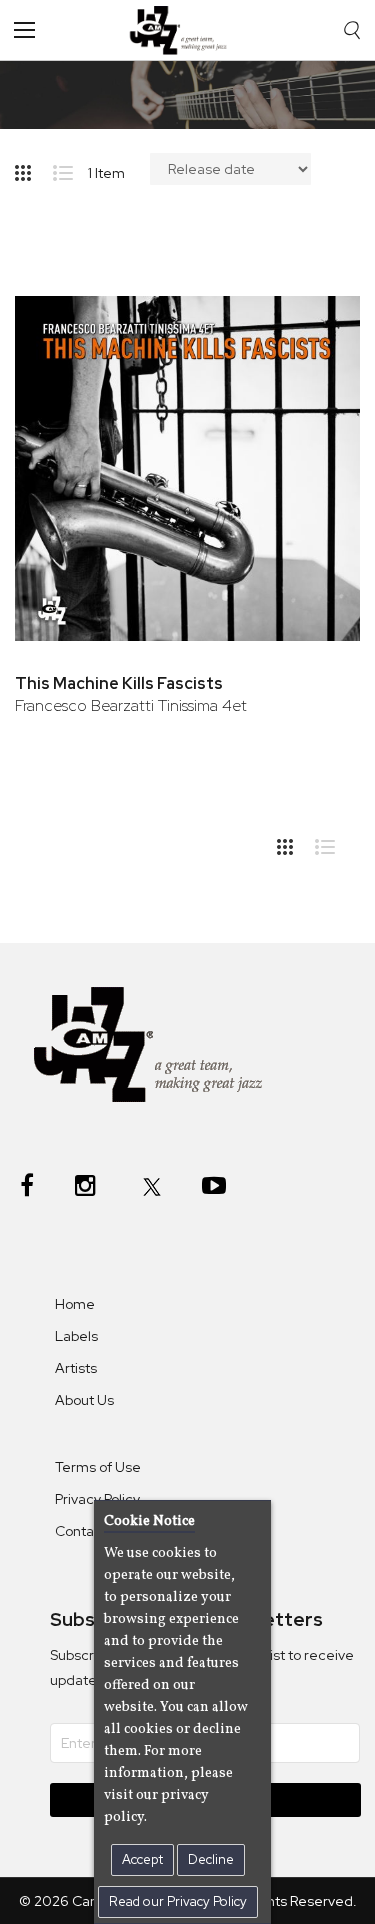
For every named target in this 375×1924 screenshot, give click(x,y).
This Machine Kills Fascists (119, 683)
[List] (70, 169)
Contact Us (91, 1531)
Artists (76, 1368)
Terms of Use (98, 1467)
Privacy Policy (97, 1499)
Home (75, 1304)
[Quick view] (317, 381)
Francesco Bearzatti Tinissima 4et (131, 705)
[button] (317, 316)
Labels (76, 1336)
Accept (142, 1859)
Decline (211, 1859)
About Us (84, 1400)
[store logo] (183, 30)
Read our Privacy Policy (178, 1901)
